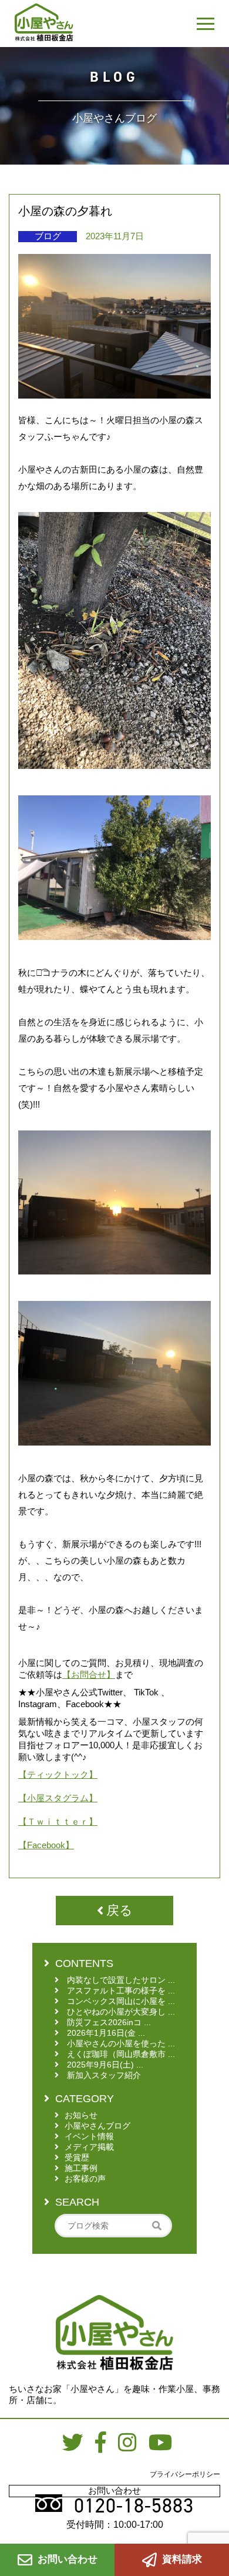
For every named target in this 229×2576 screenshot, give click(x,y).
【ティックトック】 (58, 1774)
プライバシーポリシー (185, 2474)
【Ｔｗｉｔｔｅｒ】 (58, 1821)
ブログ (48, 236)
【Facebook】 (46, 1845)
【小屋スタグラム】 (58, 1798)
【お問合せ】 (89, 1675)
